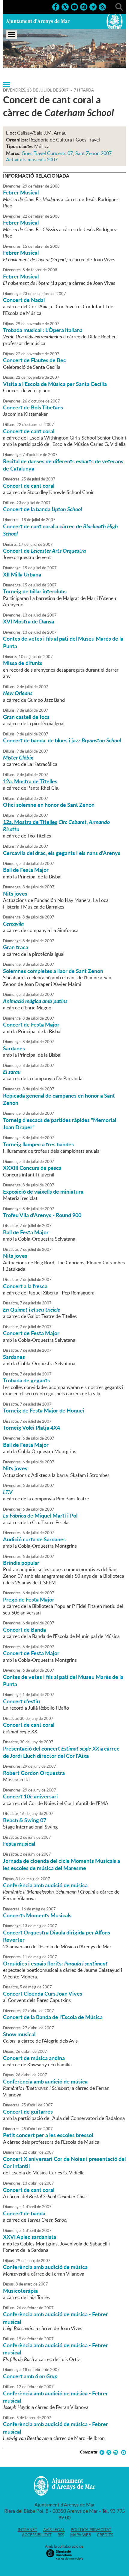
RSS (61, 2535)
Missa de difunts (23, 663)
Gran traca (16, 947)
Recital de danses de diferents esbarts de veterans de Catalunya (63, 465)
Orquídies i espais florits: (55, 1963)
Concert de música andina (34, 2058)
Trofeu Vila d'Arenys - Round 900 (42, 1215)
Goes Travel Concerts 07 (47, 153)
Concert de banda (24, 2213)
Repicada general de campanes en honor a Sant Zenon (59, 1099)
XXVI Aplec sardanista (30, 2237)
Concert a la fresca (25, 1286)
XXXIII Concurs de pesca (32, 1168)
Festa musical (19, 1844)
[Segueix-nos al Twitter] (65, 6)
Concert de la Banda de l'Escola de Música (53, 2017)
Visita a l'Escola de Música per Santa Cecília (55, 384)
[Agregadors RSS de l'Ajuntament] (102, 6)
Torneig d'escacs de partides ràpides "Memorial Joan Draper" (60, 1123)
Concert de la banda (42, 509)
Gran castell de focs (26, 717)
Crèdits (105, 2535)
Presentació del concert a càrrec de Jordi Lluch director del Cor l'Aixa (61, 1752)
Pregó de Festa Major (29, 1599)
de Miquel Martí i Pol (40, 1515)
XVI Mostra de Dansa (28, 621)
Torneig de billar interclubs (35, 591)
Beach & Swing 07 (25, 1820)
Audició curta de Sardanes (34, 1539)
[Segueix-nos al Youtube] (74, 6)
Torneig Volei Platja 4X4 (31, 1428)
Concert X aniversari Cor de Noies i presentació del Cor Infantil (64, 2162)
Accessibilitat (37, 2535)
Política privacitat (91, 2530)
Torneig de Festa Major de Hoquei (44, 1410)
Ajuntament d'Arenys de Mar (38, 21)
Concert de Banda (24, 1630)
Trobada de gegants (26, 1380)
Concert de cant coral (29, 431)
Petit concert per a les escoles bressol (48, 2135)
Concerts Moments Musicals (37, 1915)
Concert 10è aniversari (30, 1796)
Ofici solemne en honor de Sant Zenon (49, 805)
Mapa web (81, 2535)
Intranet (27, 2530)
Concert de (44, 551)
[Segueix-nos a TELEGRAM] (93, 6)
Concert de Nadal (24, 300)
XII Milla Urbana (22, 574)
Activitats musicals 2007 (32, 160)
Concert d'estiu (21, 1701)
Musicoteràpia (20, 2291)
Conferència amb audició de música (45, 1885)
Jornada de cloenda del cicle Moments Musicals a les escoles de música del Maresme (61, 1864)
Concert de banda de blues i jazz (62, 740)
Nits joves (15, 893)
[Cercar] (119, 6)
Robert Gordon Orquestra (34, 1773)
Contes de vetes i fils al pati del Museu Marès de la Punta (63, 642)
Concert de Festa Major (31, 1024)
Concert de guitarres (28, 2111)
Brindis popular (21, 1563)
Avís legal (54, 2530)
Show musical (19, 2034)
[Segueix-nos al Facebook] (56, 6)
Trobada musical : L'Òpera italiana (43, 330)
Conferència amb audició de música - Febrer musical (55, 2318)
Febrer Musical (21, 192)
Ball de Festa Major (26, 870)
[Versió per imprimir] (123, 2452)
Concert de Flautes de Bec (34, 360)
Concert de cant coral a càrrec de (60, 530)
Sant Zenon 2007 (93, 153)
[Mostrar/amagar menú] (11, 35)
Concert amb (30, 2376)
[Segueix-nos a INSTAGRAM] (84, 6)
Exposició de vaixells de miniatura (43, 1192)
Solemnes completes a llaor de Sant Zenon (53, 971)
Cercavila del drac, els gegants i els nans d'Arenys (62, 853)
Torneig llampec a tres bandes (38, 1144)
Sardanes (14, 1048)
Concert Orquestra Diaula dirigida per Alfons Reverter (57, 1936)
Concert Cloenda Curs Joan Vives (43, 1993)
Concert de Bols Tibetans (33, 407)
